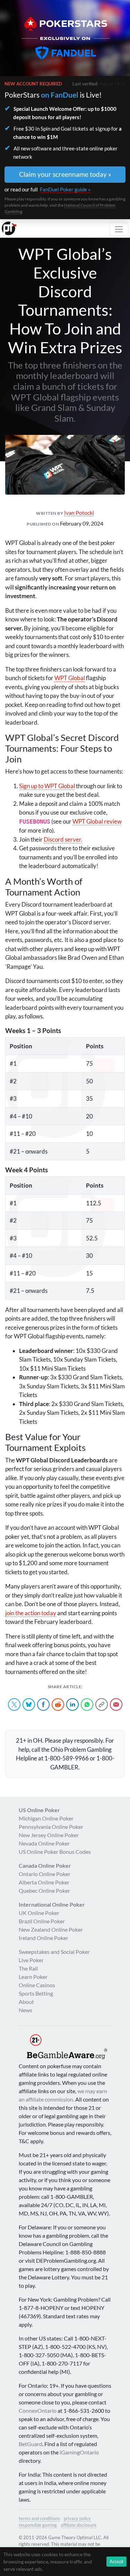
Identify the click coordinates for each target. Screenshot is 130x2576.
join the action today (31, 1613)
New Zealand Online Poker (51, 1929)
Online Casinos (37, 1985)
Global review (97, 821)
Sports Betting (36, 1993)
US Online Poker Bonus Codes (55, 1852)
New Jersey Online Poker (49, 1835)
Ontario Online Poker (45, 1874)
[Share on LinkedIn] (72, 1704)
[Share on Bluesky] (29, 1704)
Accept (116, 2561)
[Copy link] (102, 1704)
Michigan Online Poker (46, 1818)
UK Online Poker (39, 1913)
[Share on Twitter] (14, 1704)
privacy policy (77, 2518)
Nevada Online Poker (44, 1843)
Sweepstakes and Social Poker (54, 1952)
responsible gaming (38, 2525)
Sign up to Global (47, 786)
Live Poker (31, 1960)
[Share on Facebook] (43, 1704)
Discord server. (63, 839)
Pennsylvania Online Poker (51, 1827)
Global (70, 678)
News (25, 2010)
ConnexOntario (38, 2410)
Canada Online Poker (45, 1865)
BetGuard (31, 2444)
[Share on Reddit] (58, 1704)
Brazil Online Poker (42, 1921)
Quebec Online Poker (44, 1890)
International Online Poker (52, 1904)
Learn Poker (33, 1977)
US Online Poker (39, 1810)
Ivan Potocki (79, 513)
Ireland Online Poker (44, 1938)
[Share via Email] (116, 1704)
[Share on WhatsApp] (87, 1704)
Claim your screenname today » (65, 174)
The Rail (28, 1968)
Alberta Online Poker (44, 1882)
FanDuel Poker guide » (65, 189)
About (26, 2002)
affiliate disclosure (79, 2525)
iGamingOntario (79, 2452)
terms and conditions (39, 2518)
